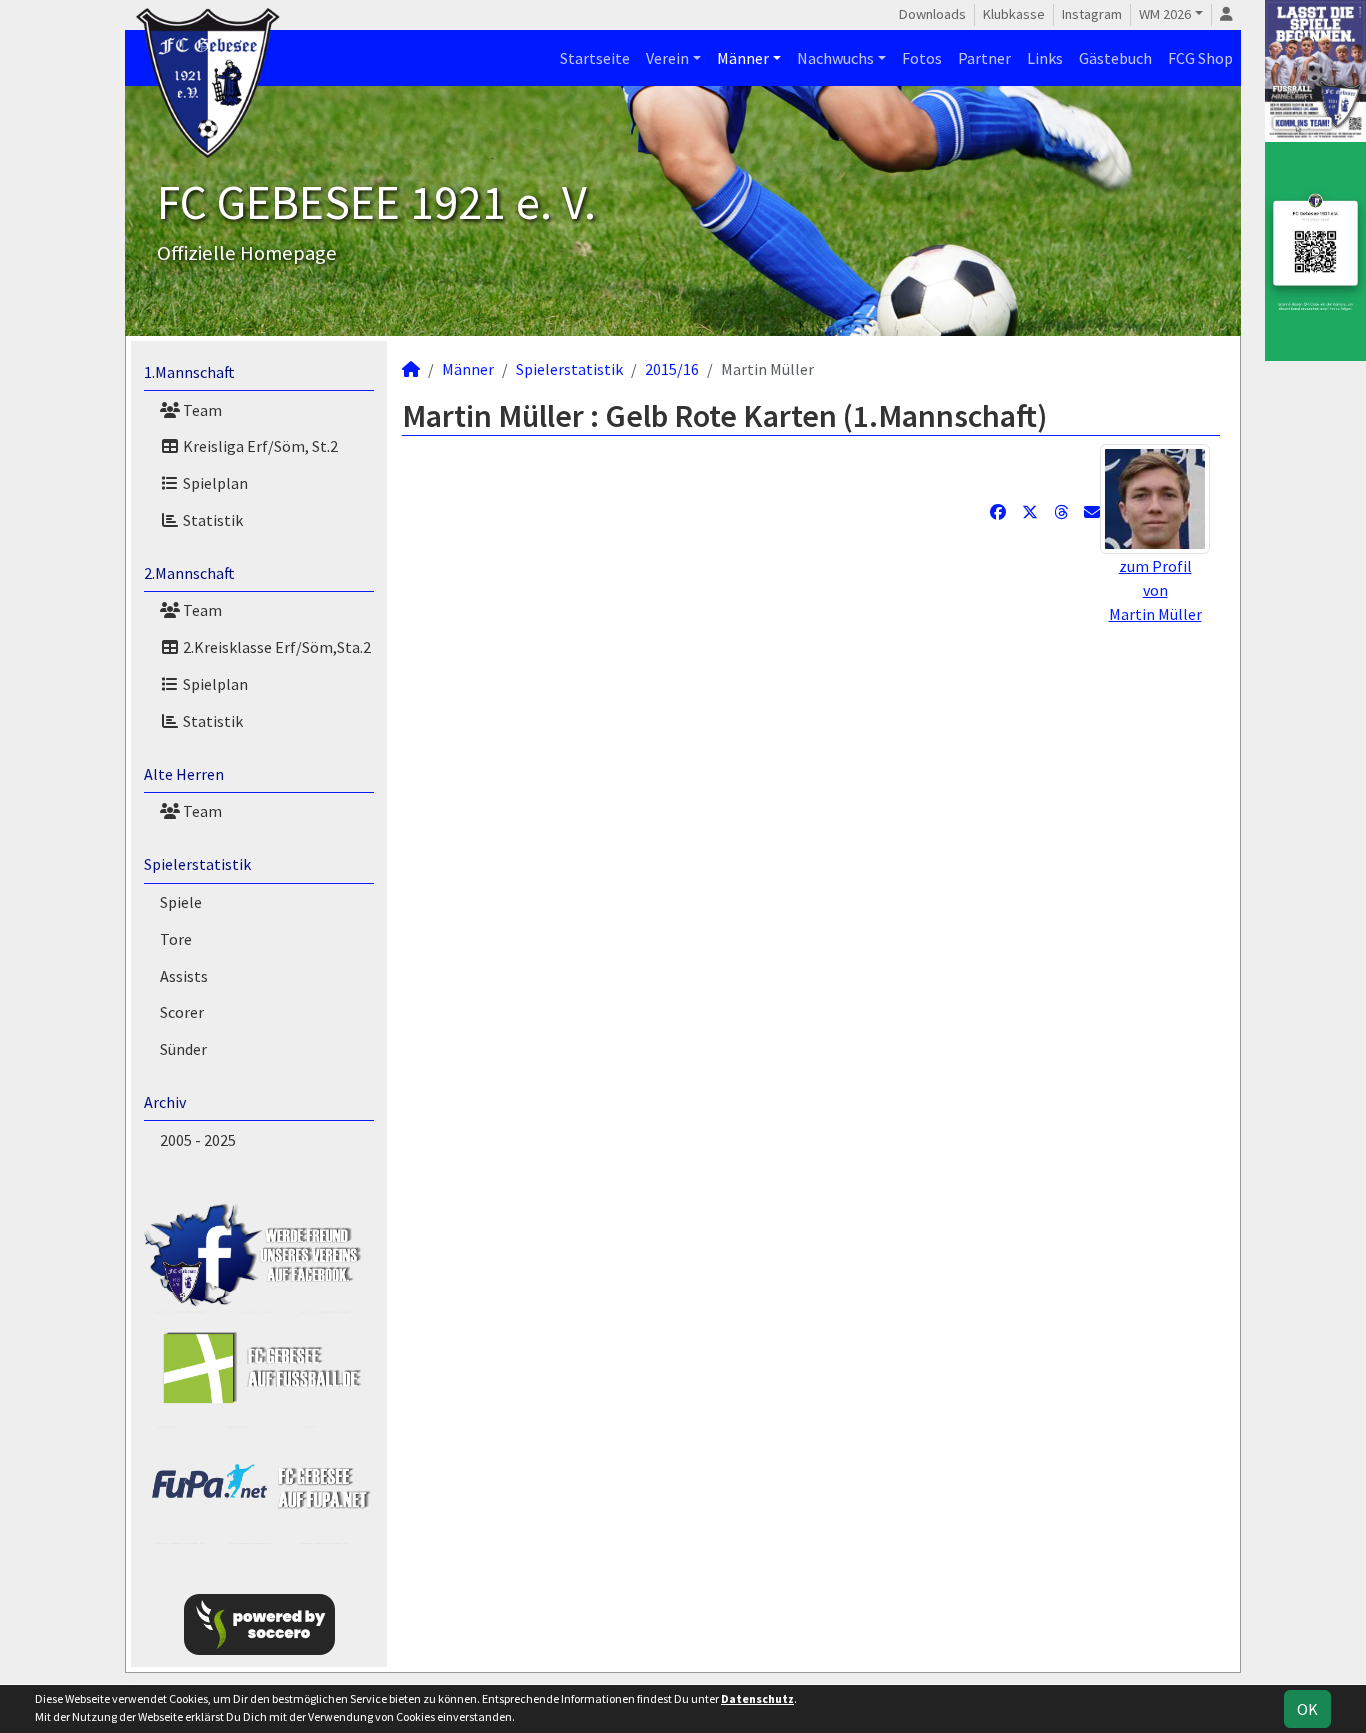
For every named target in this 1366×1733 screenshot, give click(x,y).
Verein (667, 58)
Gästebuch (1115, 58)
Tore (176, 939)
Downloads (932, 14)
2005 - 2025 (198, 1140)
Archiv (165, 1102)
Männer (743, 58)
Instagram (1092, 14)
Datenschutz (757, 1698)
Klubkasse (1014, 14)
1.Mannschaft (189, 372)
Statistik (211, 520)
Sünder (183, 1049)
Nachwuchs (835, 58)
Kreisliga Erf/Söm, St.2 (259, 446)
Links (1045, 58)
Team (201, 410)
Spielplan (214, 483)
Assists (184, 976)
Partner (984, 58)
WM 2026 (1165, 14)
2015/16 (672, 369)
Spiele (181, 902)
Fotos (922, 58)
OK (1307, 1709)
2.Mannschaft (189, 573)
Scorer (182, 1012)
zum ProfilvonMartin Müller (1155, 590)
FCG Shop (1200, 58)
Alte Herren (184, 774)
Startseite (595, 58)
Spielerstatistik (197, 864)
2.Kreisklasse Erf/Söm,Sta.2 (275, 647)
